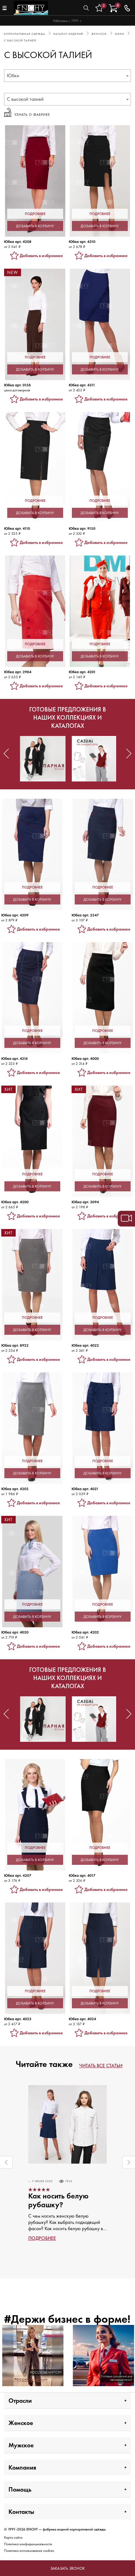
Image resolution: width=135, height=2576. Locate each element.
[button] (6, 754)
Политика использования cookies (29, 2551)
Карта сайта (13, 2537)
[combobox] (67, 76)
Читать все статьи (101, 2066)
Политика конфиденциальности (28, 2544)
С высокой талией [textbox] (25, 99)
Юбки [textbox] (13, 75)
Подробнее (42, 2238)
